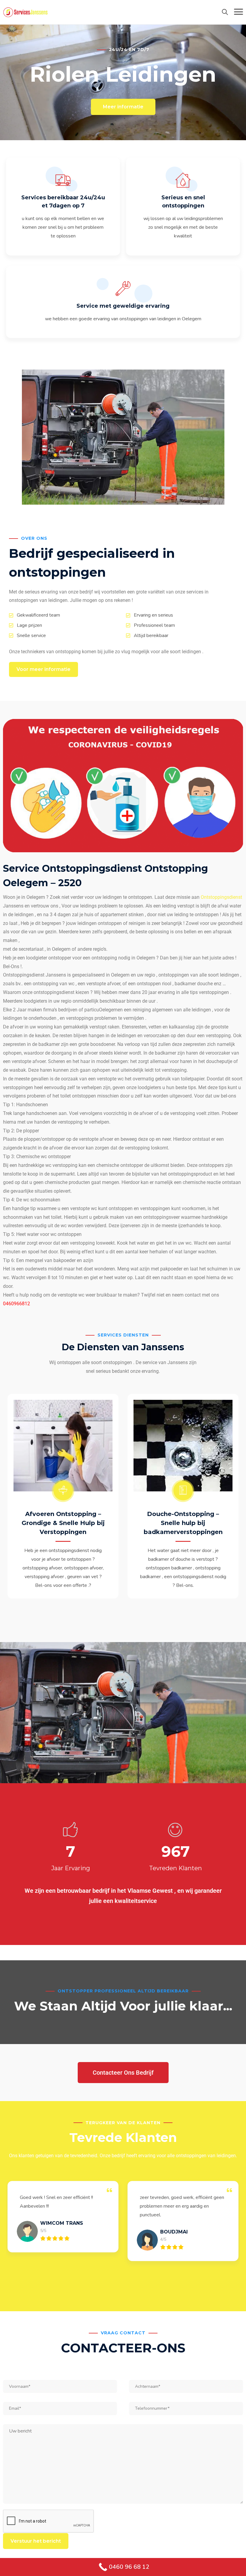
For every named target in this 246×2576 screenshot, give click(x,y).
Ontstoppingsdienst (221, 897)
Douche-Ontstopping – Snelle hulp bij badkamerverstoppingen (183, 1523)
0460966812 (16, 1304)
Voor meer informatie (43, 669)
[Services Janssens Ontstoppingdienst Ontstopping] (25, 12)
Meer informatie (123, 107)
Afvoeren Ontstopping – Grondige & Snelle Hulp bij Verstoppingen (63, 1523)
